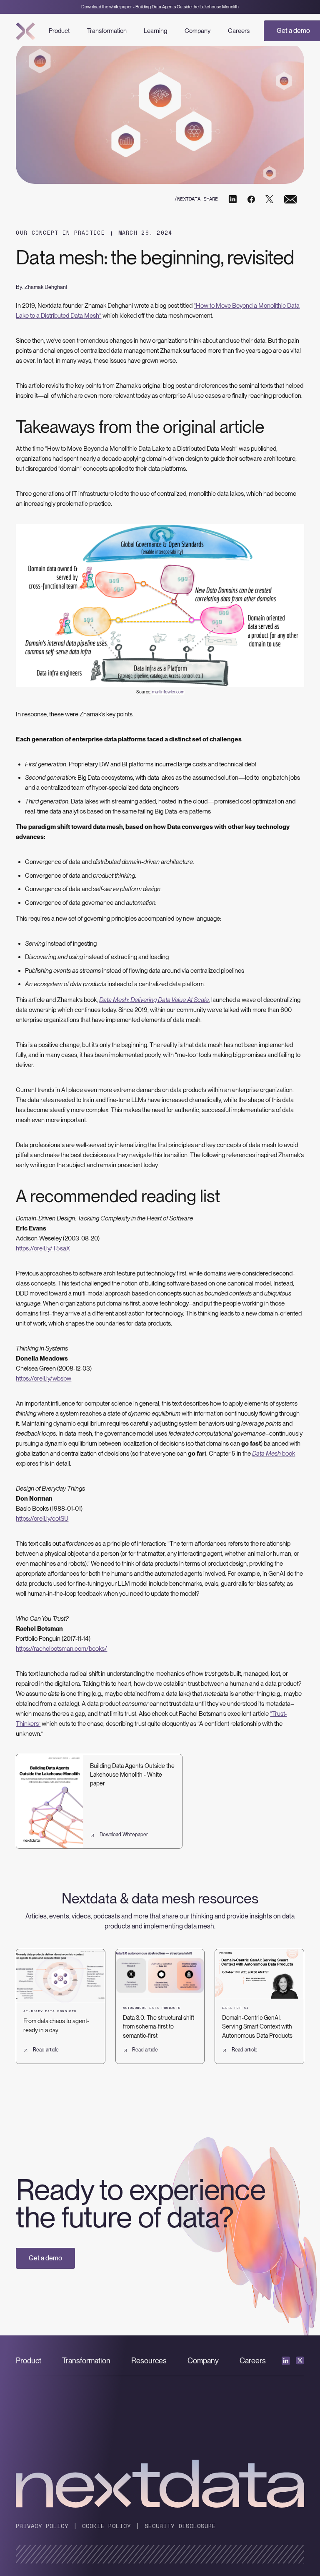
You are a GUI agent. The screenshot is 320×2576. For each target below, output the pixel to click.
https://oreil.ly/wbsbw (44, 1378)
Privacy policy (42, 2526)
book (274, 1454)
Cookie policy (106, 2526)
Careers (239, 31)
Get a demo (45, 2258)
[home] (26, 31)
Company (197, 31)
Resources (149, 2361)
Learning (155, 31)
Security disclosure (180, 2526)
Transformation (107, 31)
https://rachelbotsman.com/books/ (61, 1649)
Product (59, 31)
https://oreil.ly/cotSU (42, 1519)
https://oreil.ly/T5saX (43, 1248)
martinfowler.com (168, 692)
